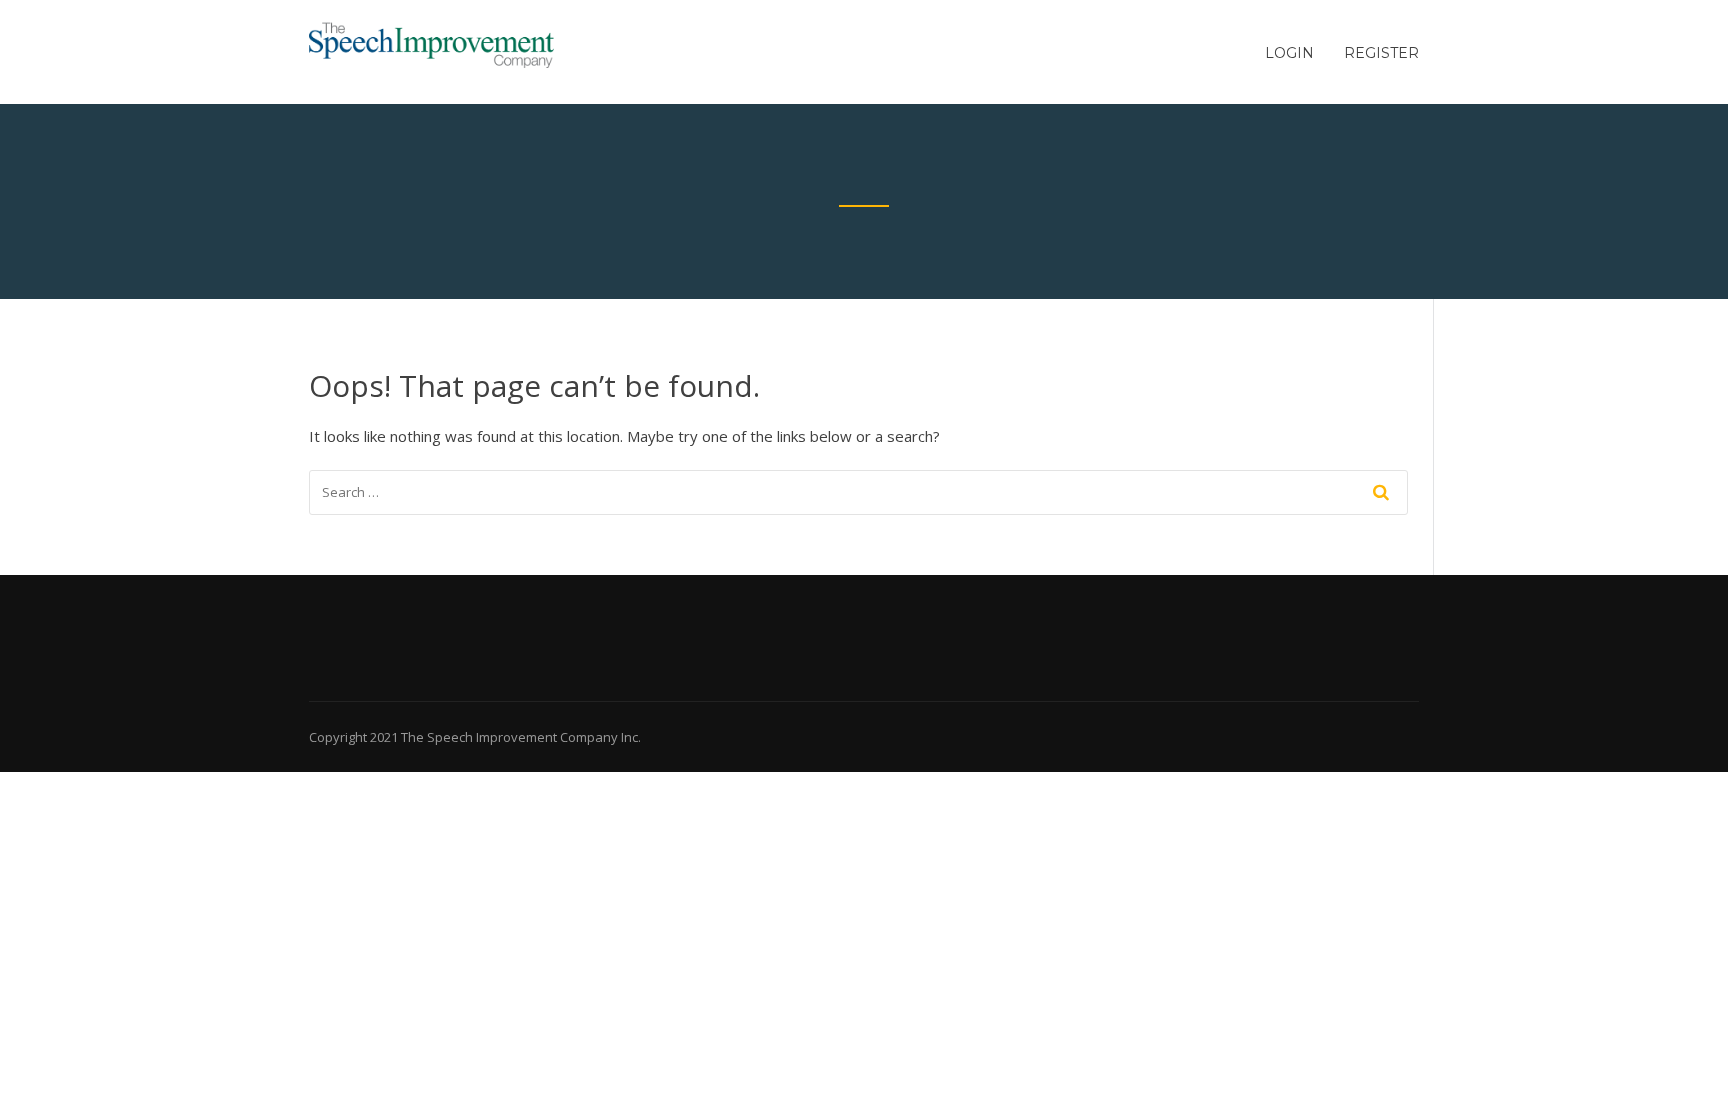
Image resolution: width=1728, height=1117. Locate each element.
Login (1289, 53)
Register (1381, 53)
